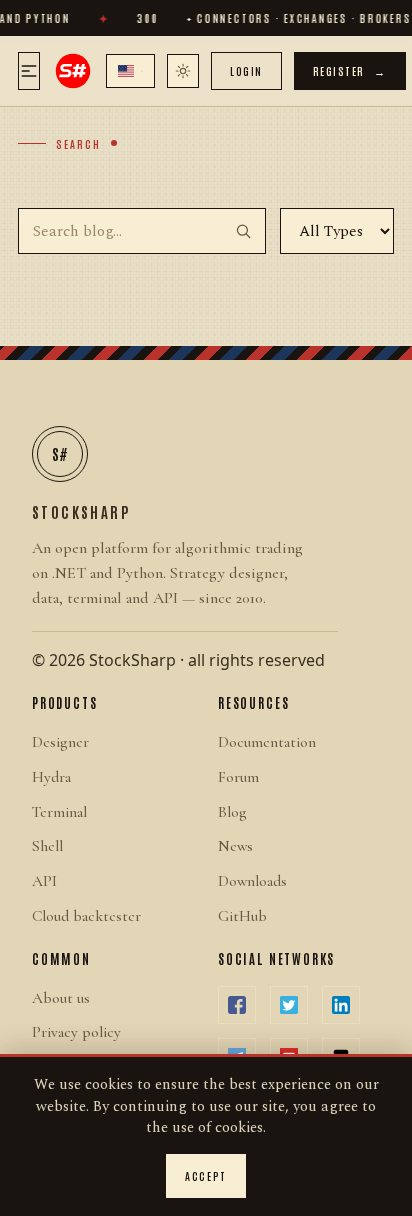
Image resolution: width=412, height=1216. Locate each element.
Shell (47, 846)
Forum (238, 777)
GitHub (242, 916)
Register (350, 70)
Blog (232, 812)
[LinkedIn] (341, 1005)
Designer (60, 742)
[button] (130, 71)
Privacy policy (76, 1032)
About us (61, 998)
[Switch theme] (183, 71)
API (44, 881)
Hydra (51, 777)
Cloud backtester (86, 916)
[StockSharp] (73, 71)
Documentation (267, 742)
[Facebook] (237, 1005)
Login (246, 70)
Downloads (252, 881)
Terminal (59, 812)
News (235, 846)
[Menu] (29, 71)
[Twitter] (289, 1005)
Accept (205, 1175)
